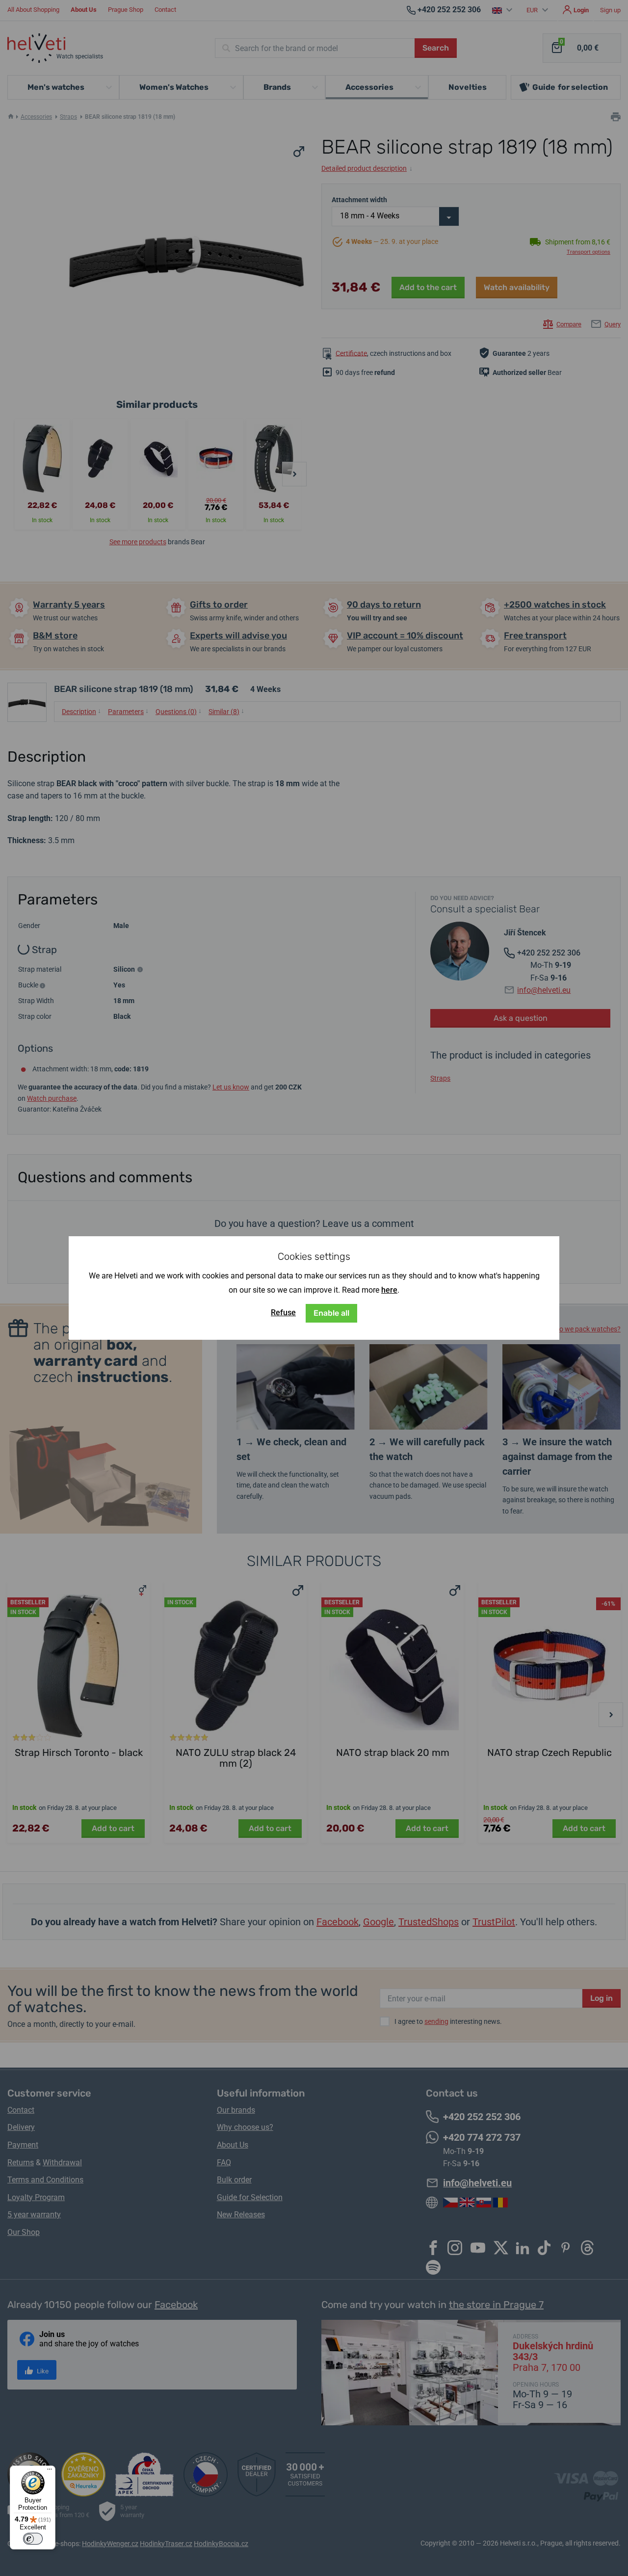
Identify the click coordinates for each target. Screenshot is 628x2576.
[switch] (33, 2539)
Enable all (331, 1313)
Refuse (283, 1313)
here (389, 1290)
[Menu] (50, 2471)
